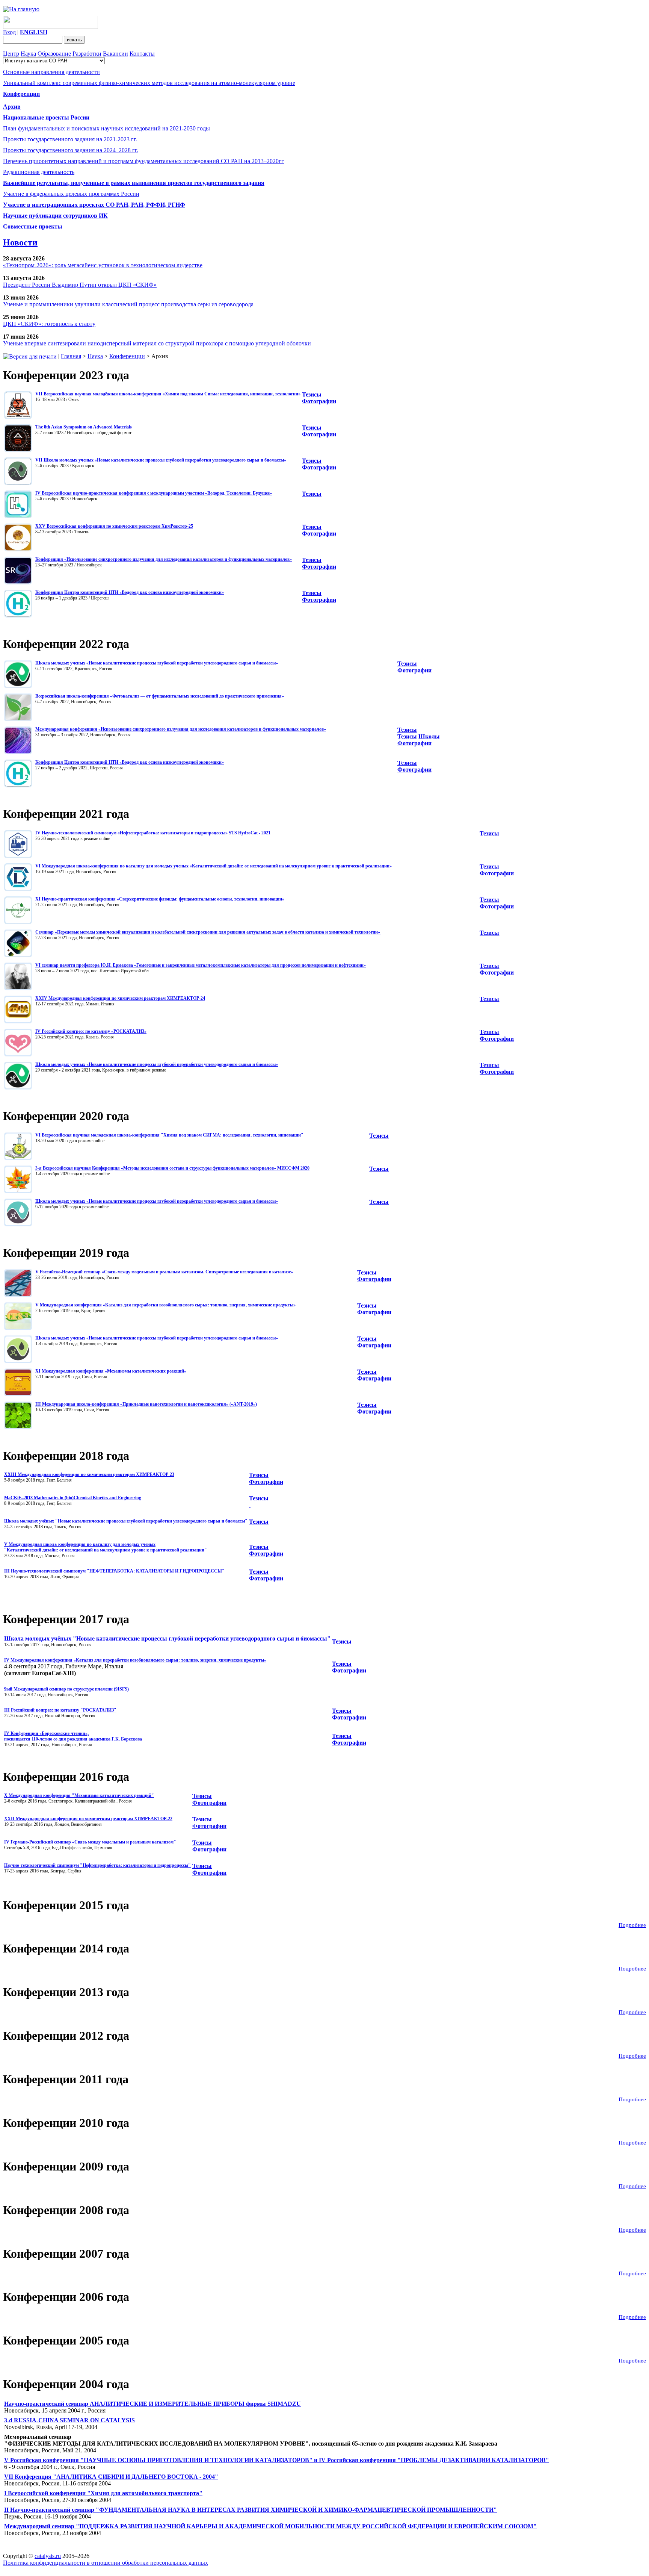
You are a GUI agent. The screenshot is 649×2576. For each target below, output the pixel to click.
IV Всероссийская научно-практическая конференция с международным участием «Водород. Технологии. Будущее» (154, 493)
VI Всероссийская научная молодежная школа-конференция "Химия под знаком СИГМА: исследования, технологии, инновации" (169, 1135)
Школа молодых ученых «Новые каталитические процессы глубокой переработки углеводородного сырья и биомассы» (157, 663)
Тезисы (312, 394)
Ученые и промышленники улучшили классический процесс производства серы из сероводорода (128, 304)
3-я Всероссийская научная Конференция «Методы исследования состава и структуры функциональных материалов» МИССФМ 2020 (172, 1168)
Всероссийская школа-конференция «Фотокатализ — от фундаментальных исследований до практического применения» (160, 696)
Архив (12, 107)
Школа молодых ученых (60, 1338)
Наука (28, 54)
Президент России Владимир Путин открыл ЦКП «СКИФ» (80, 285)
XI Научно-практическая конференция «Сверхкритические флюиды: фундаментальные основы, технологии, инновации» (160, 899)
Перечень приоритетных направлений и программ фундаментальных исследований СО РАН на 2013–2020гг (143, 161)
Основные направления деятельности (51, 72)
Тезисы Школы (419, 736)
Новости (20, 242)
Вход (9, 32)
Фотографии (319, 534)
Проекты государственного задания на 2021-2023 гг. (70, 139)
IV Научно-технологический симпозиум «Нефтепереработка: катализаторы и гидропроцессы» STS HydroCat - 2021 (153, 833)
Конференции (127, 356)
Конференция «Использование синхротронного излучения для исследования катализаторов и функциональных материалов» (164, 559)
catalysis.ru (48, 2556)
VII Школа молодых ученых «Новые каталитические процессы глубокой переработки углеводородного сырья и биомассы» (161, 460)
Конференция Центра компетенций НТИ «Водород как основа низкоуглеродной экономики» (130, 592)
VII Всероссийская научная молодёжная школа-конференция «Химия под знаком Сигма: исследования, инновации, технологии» (168, 394)
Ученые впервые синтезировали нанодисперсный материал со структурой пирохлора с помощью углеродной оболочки (157, 343)
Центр (11, 54)
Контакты (142, 54)
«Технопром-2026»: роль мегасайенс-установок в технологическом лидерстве (103, 265)
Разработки (87, 54)
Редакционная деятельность (39, 172)
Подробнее (632, 1925)
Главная (71, 356)
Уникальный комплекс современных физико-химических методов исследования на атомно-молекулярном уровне (149, 83)
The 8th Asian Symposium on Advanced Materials (84, 427)
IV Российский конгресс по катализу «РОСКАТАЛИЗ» (91, 1031)
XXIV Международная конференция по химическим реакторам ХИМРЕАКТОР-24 (120, 998)
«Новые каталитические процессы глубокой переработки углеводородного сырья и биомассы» (182, 1338)
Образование (54, 54)
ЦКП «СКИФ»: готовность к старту (49, 324)
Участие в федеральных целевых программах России (71, 194)
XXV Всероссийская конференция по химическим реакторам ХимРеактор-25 (114, 526)
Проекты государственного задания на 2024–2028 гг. (71, 150)
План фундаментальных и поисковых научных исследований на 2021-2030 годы (106, 128)
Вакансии (115, 54)
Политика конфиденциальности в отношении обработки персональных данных (106, 2563)
